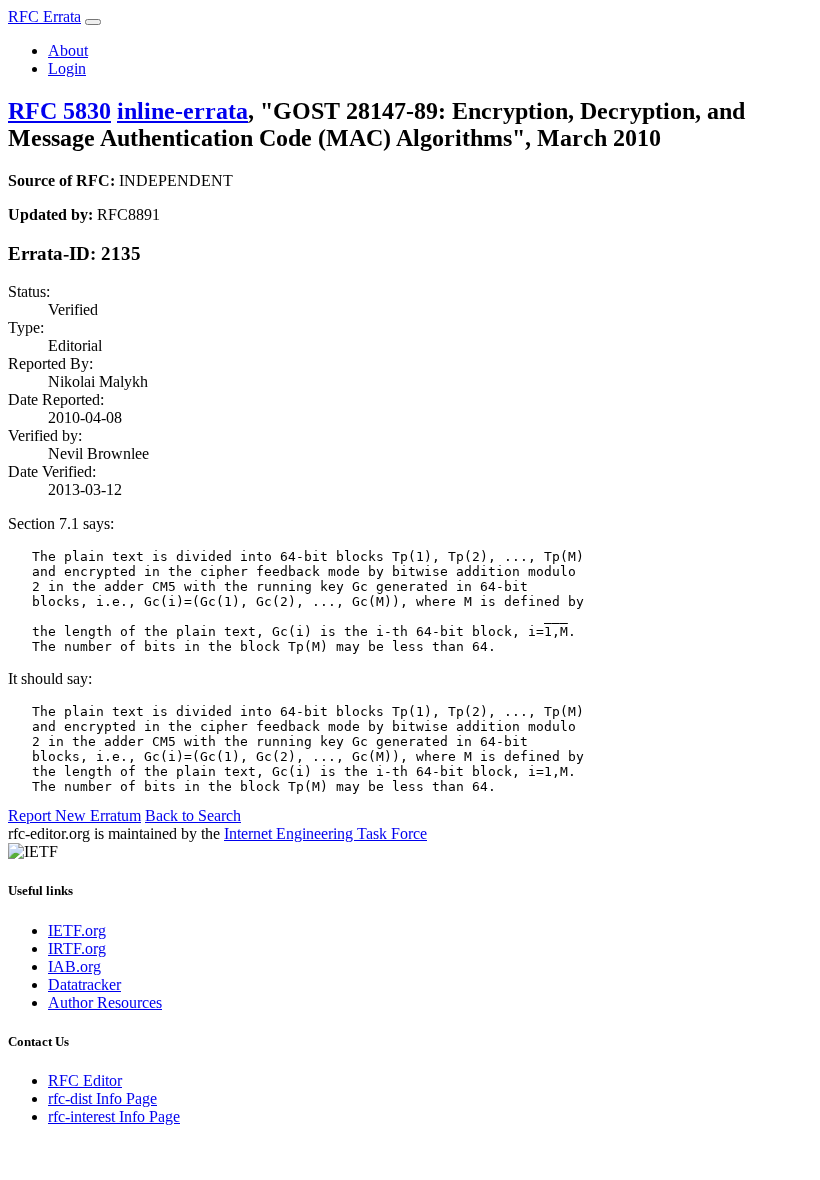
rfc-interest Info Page (114, 1116)
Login (67, 68)
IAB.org (74, 966)
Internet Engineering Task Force (325, 833)
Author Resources (105, 1002)
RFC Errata (44, 16)
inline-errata (182, 111)
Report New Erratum (74, 815)
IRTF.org (77, 948)
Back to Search (193, 815)
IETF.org (77, 930)
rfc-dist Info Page (102, 1098)
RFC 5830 (59, 111)
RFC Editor (85, 1080)
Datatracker (84, 984)
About (68, 50)
